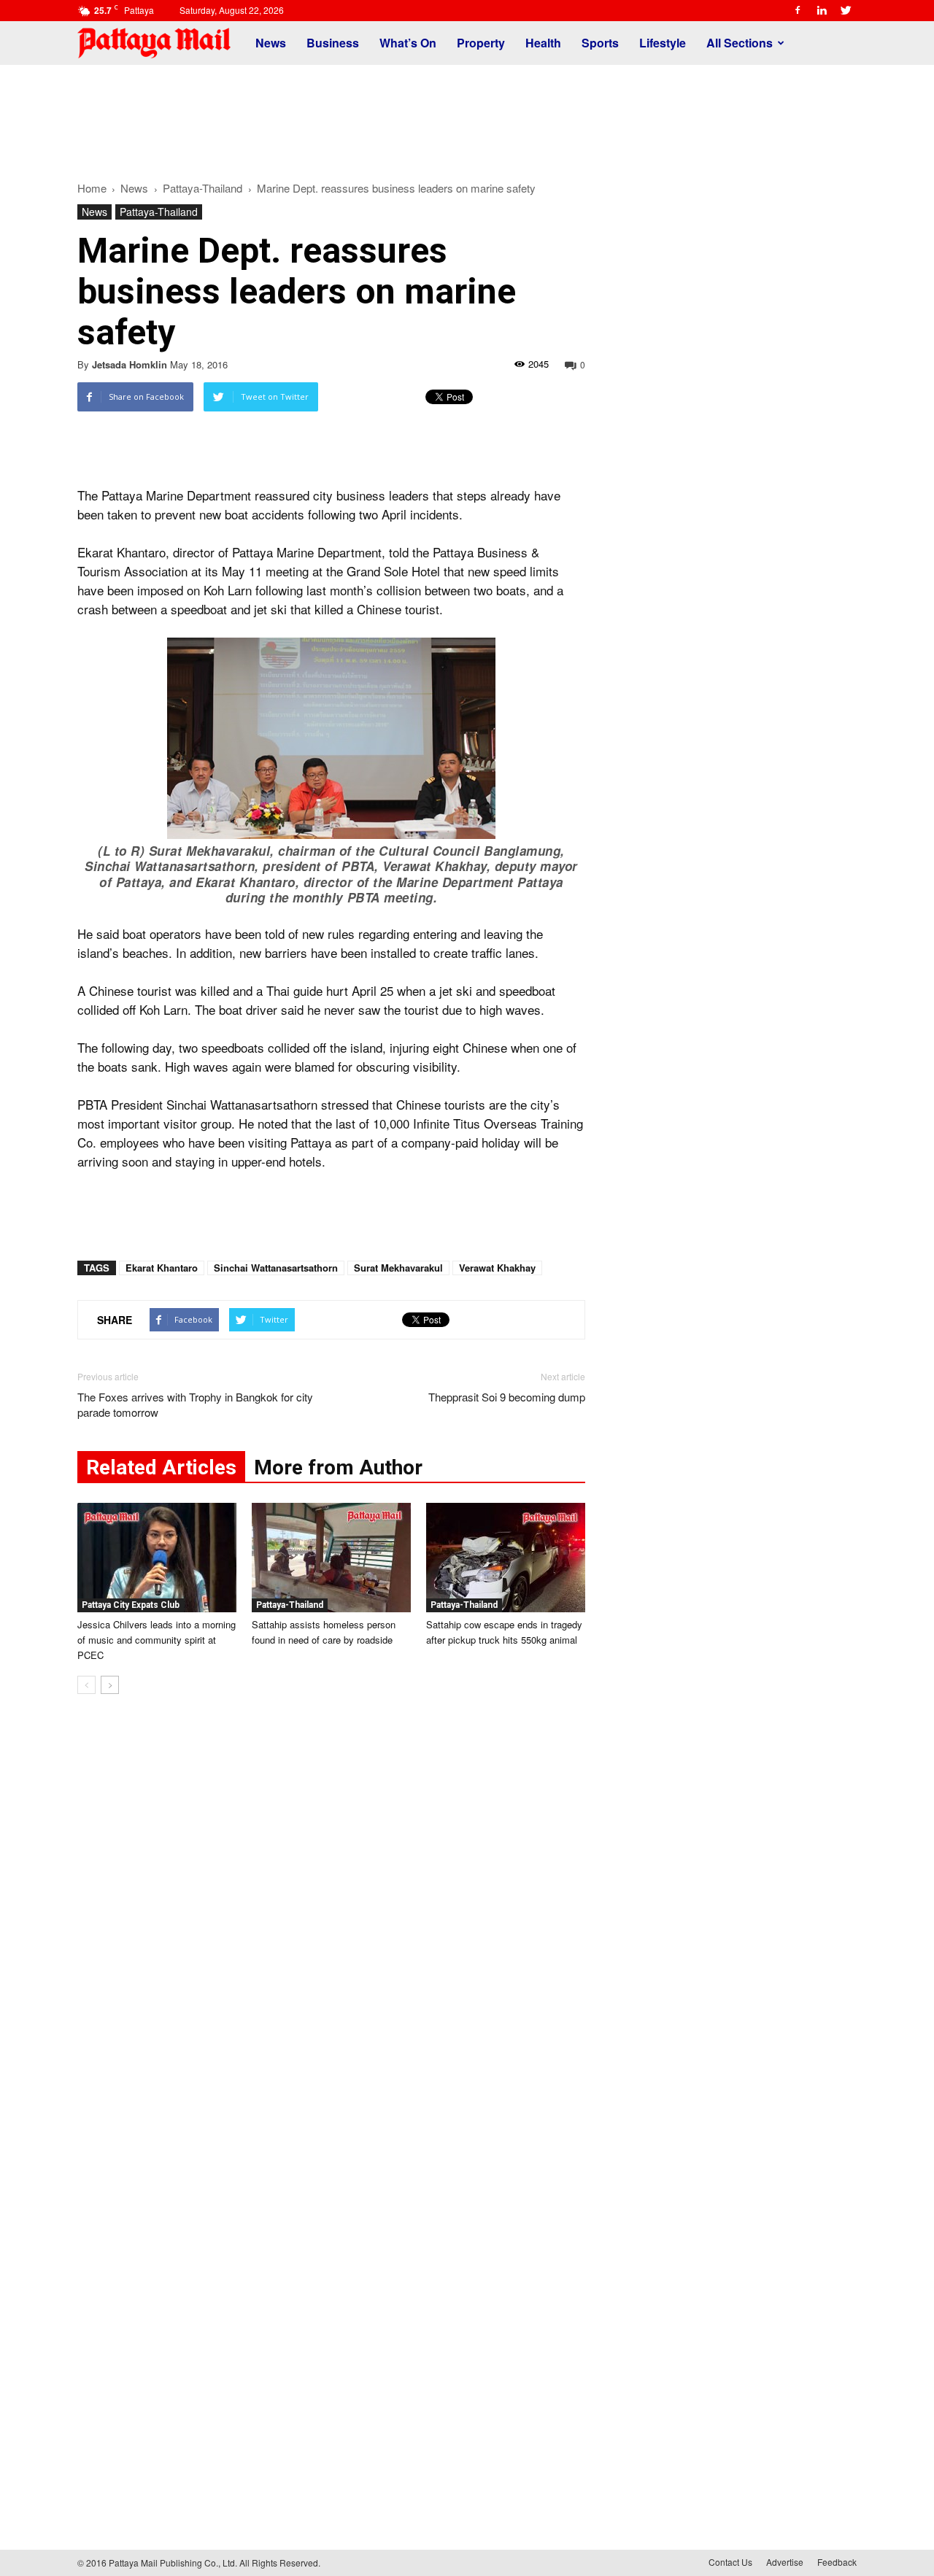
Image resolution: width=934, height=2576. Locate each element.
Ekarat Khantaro (162, 1268)
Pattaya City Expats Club (131, 1605)
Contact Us (730, 2562)
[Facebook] (798, 10)
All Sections (740, 43)
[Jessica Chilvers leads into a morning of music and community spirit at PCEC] (157, 1558)
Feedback (837, 2562)
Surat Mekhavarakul (398, 1268)
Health (543, 43)
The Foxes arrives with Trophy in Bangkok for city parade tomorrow (195, 1404)
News (271, 43)
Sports (600, 43)
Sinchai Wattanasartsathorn (276, 1268)
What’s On (408, 43)
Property (481, 43)
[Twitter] (846, 10)
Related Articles (161, 1467)
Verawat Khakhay (497, 1268)
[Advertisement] (467, 115)
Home (92, 188)
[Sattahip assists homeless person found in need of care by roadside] (331, 1558)
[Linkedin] (822, 10)
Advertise (785, 2562)
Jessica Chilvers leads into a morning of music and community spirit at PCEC (157, 1640)
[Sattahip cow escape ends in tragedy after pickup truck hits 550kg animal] (506, 1558)
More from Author (338, 1467)
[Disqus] (331, 1927)
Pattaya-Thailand (159, 212)
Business (333, 43)
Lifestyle (663, 43)
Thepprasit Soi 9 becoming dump (507, 1397)
